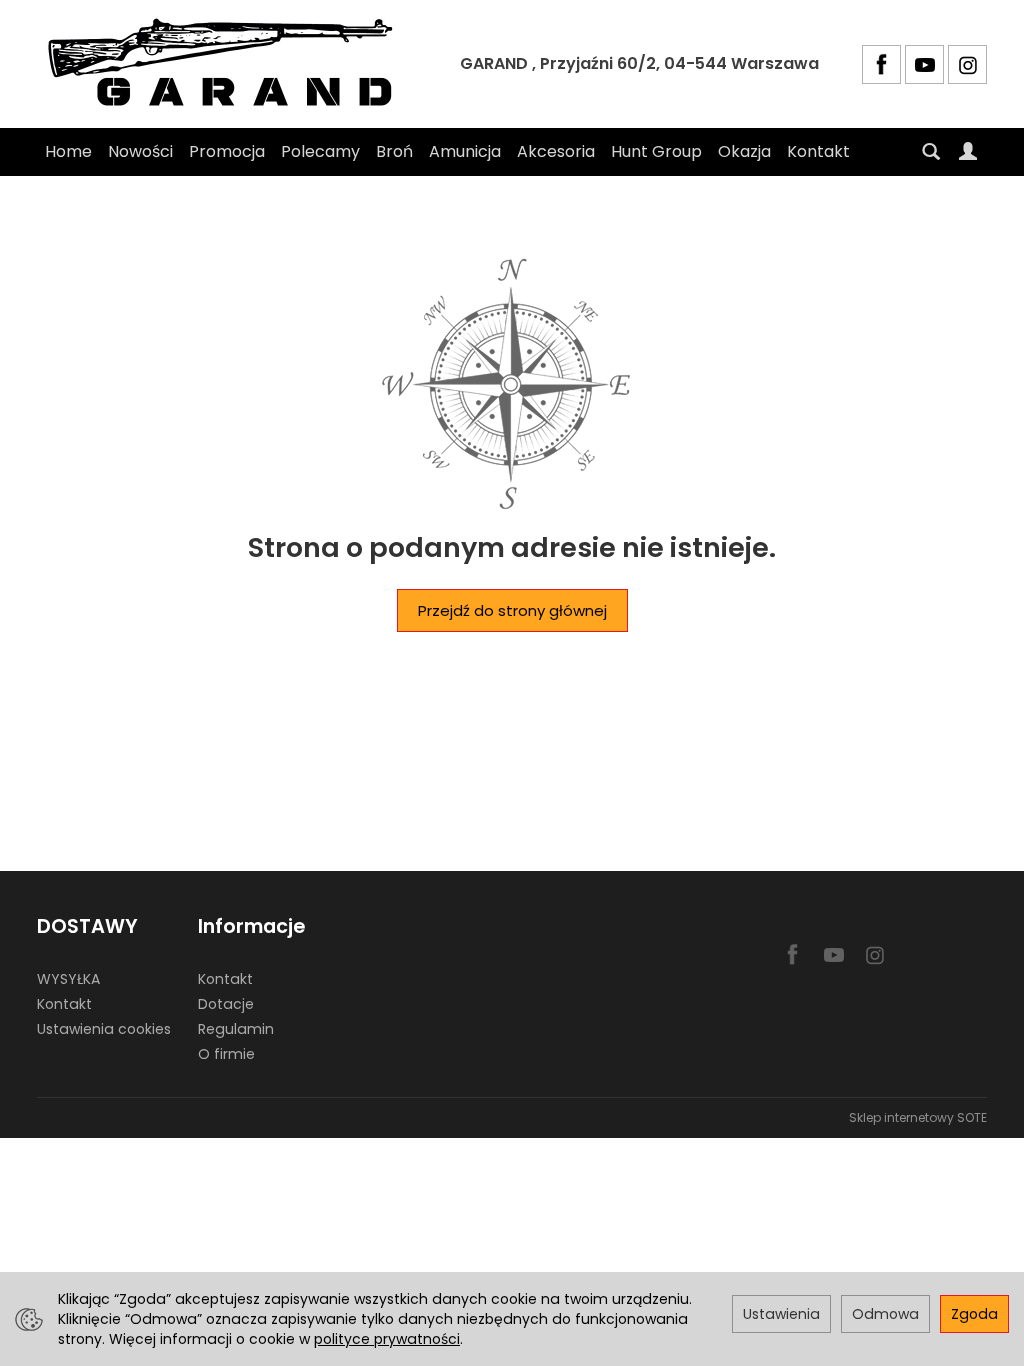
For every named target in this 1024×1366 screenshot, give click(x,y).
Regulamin (236, 1029)
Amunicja (465, 151)
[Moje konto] (968, 152)
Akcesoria (556, 151)
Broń (394, 151)
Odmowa (885, 1314)
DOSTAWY (87, 926)
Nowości (140, 151)
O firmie (226, 1054)
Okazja (744, 151)
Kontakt (818, 151)
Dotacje (226, 1004)
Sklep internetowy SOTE (918, 1117)
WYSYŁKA (68, 979)
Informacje (251, 926)
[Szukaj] (931, 152)
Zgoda (974, 1314)
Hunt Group (656, 151)
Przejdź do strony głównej (512, 610)
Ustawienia (781, 1314)
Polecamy (320, 151)
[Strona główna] (227, 64)
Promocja (227, 151)
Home (68, 151)
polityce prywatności (387, 1339)
